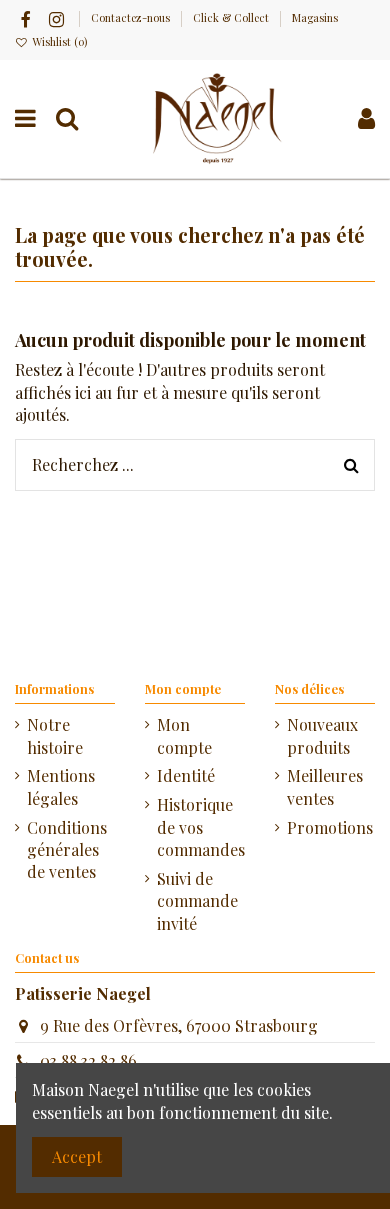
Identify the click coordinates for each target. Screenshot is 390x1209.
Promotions (330, 827)
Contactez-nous (132, 17)
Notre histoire (55, 735)
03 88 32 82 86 (88, 1060)
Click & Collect (232, 17)
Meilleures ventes (325, 786)
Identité (186, 775)
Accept (77, 1156)
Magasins (315, 17)
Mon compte (184, 735)
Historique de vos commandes (201, 827)
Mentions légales (61, 786)
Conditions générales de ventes (67, 850)
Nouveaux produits (322, 735)
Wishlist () (58, 41)
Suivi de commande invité (197, 901)
